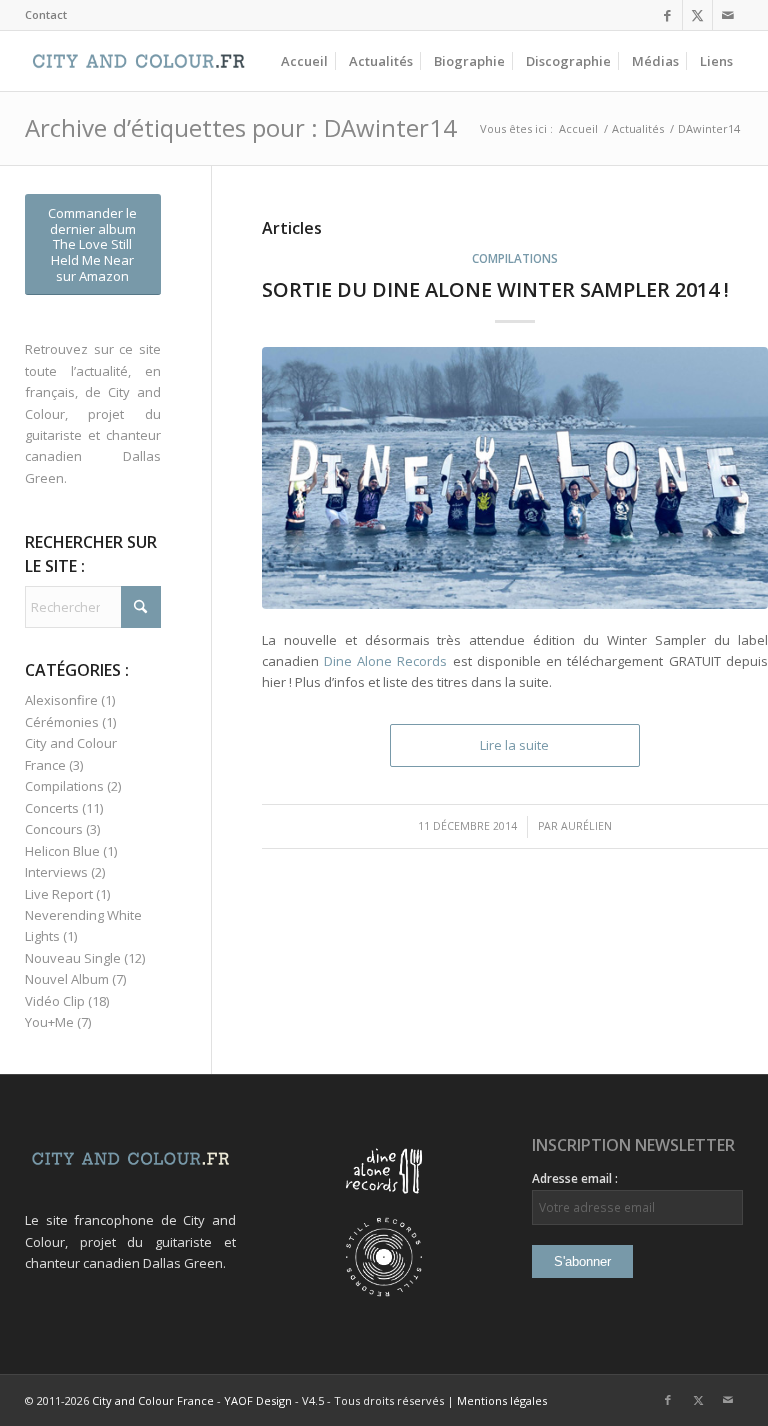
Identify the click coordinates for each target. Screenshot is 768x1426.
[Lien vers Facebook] (667, 15)
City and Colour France (153, 1400)
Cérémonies (62, 722)
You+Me (49, 1022)
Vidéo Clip (55, 1001)
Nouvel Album (67, 979)
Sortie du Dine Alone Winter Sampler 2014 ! (495, 289)
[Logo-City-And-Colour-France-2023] (138, 61)
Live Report (59, 894)
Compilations (515, 258)
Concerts (52, 808)
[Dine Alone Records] (384, 1206)
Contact (46, 14)
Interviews (56, 872)
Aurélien (586, 826)
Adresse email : (575, 1178)
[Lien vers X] (697, 15)
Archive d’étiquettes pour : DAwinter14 (241, 127)
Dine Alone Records (386, 661)
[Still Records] (384, 1292)
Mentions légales (502, 1400)
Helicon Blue (62, 851)
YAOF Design (258, 1400)
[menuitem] (46, 15)
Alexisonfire (61, 700)
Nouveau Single (73, 958)
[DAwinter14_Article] (515, 478)
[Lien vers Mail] (728, 15)
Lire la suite (514, 745)
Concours (54, 829)
